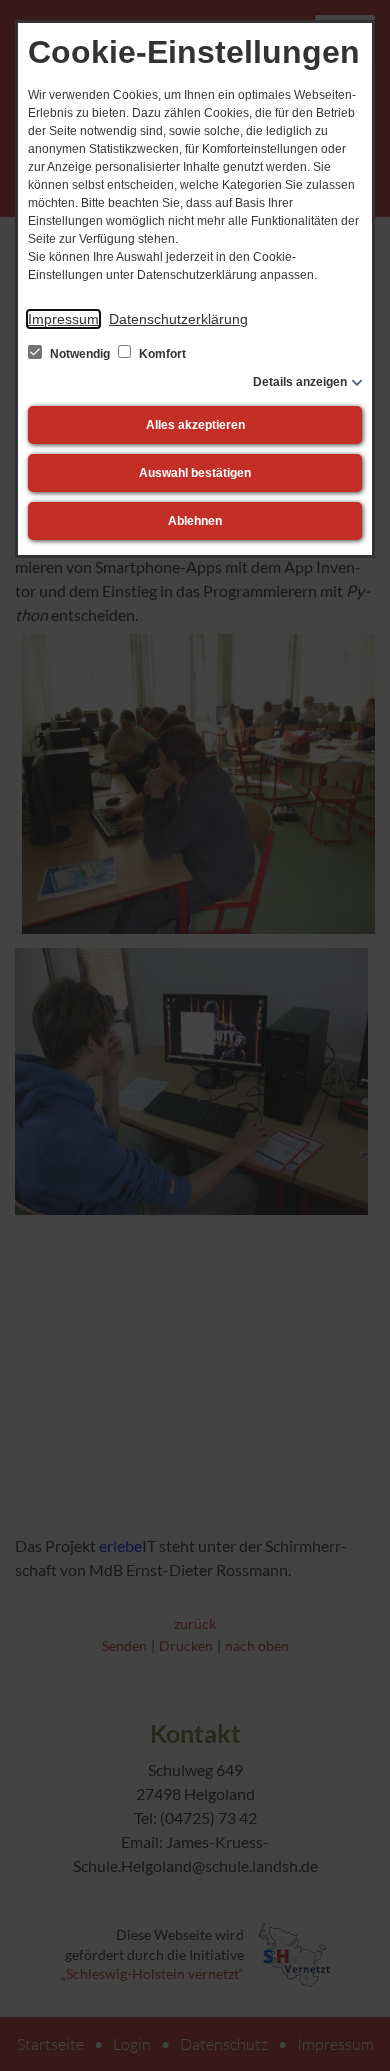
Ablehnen (195, 521)
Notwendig (80, 354)
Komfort (161, 354)
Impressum (63, 319)
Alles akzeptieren (195, 425)
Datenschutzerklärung (178, 319)
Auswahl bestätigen (195, 473)
